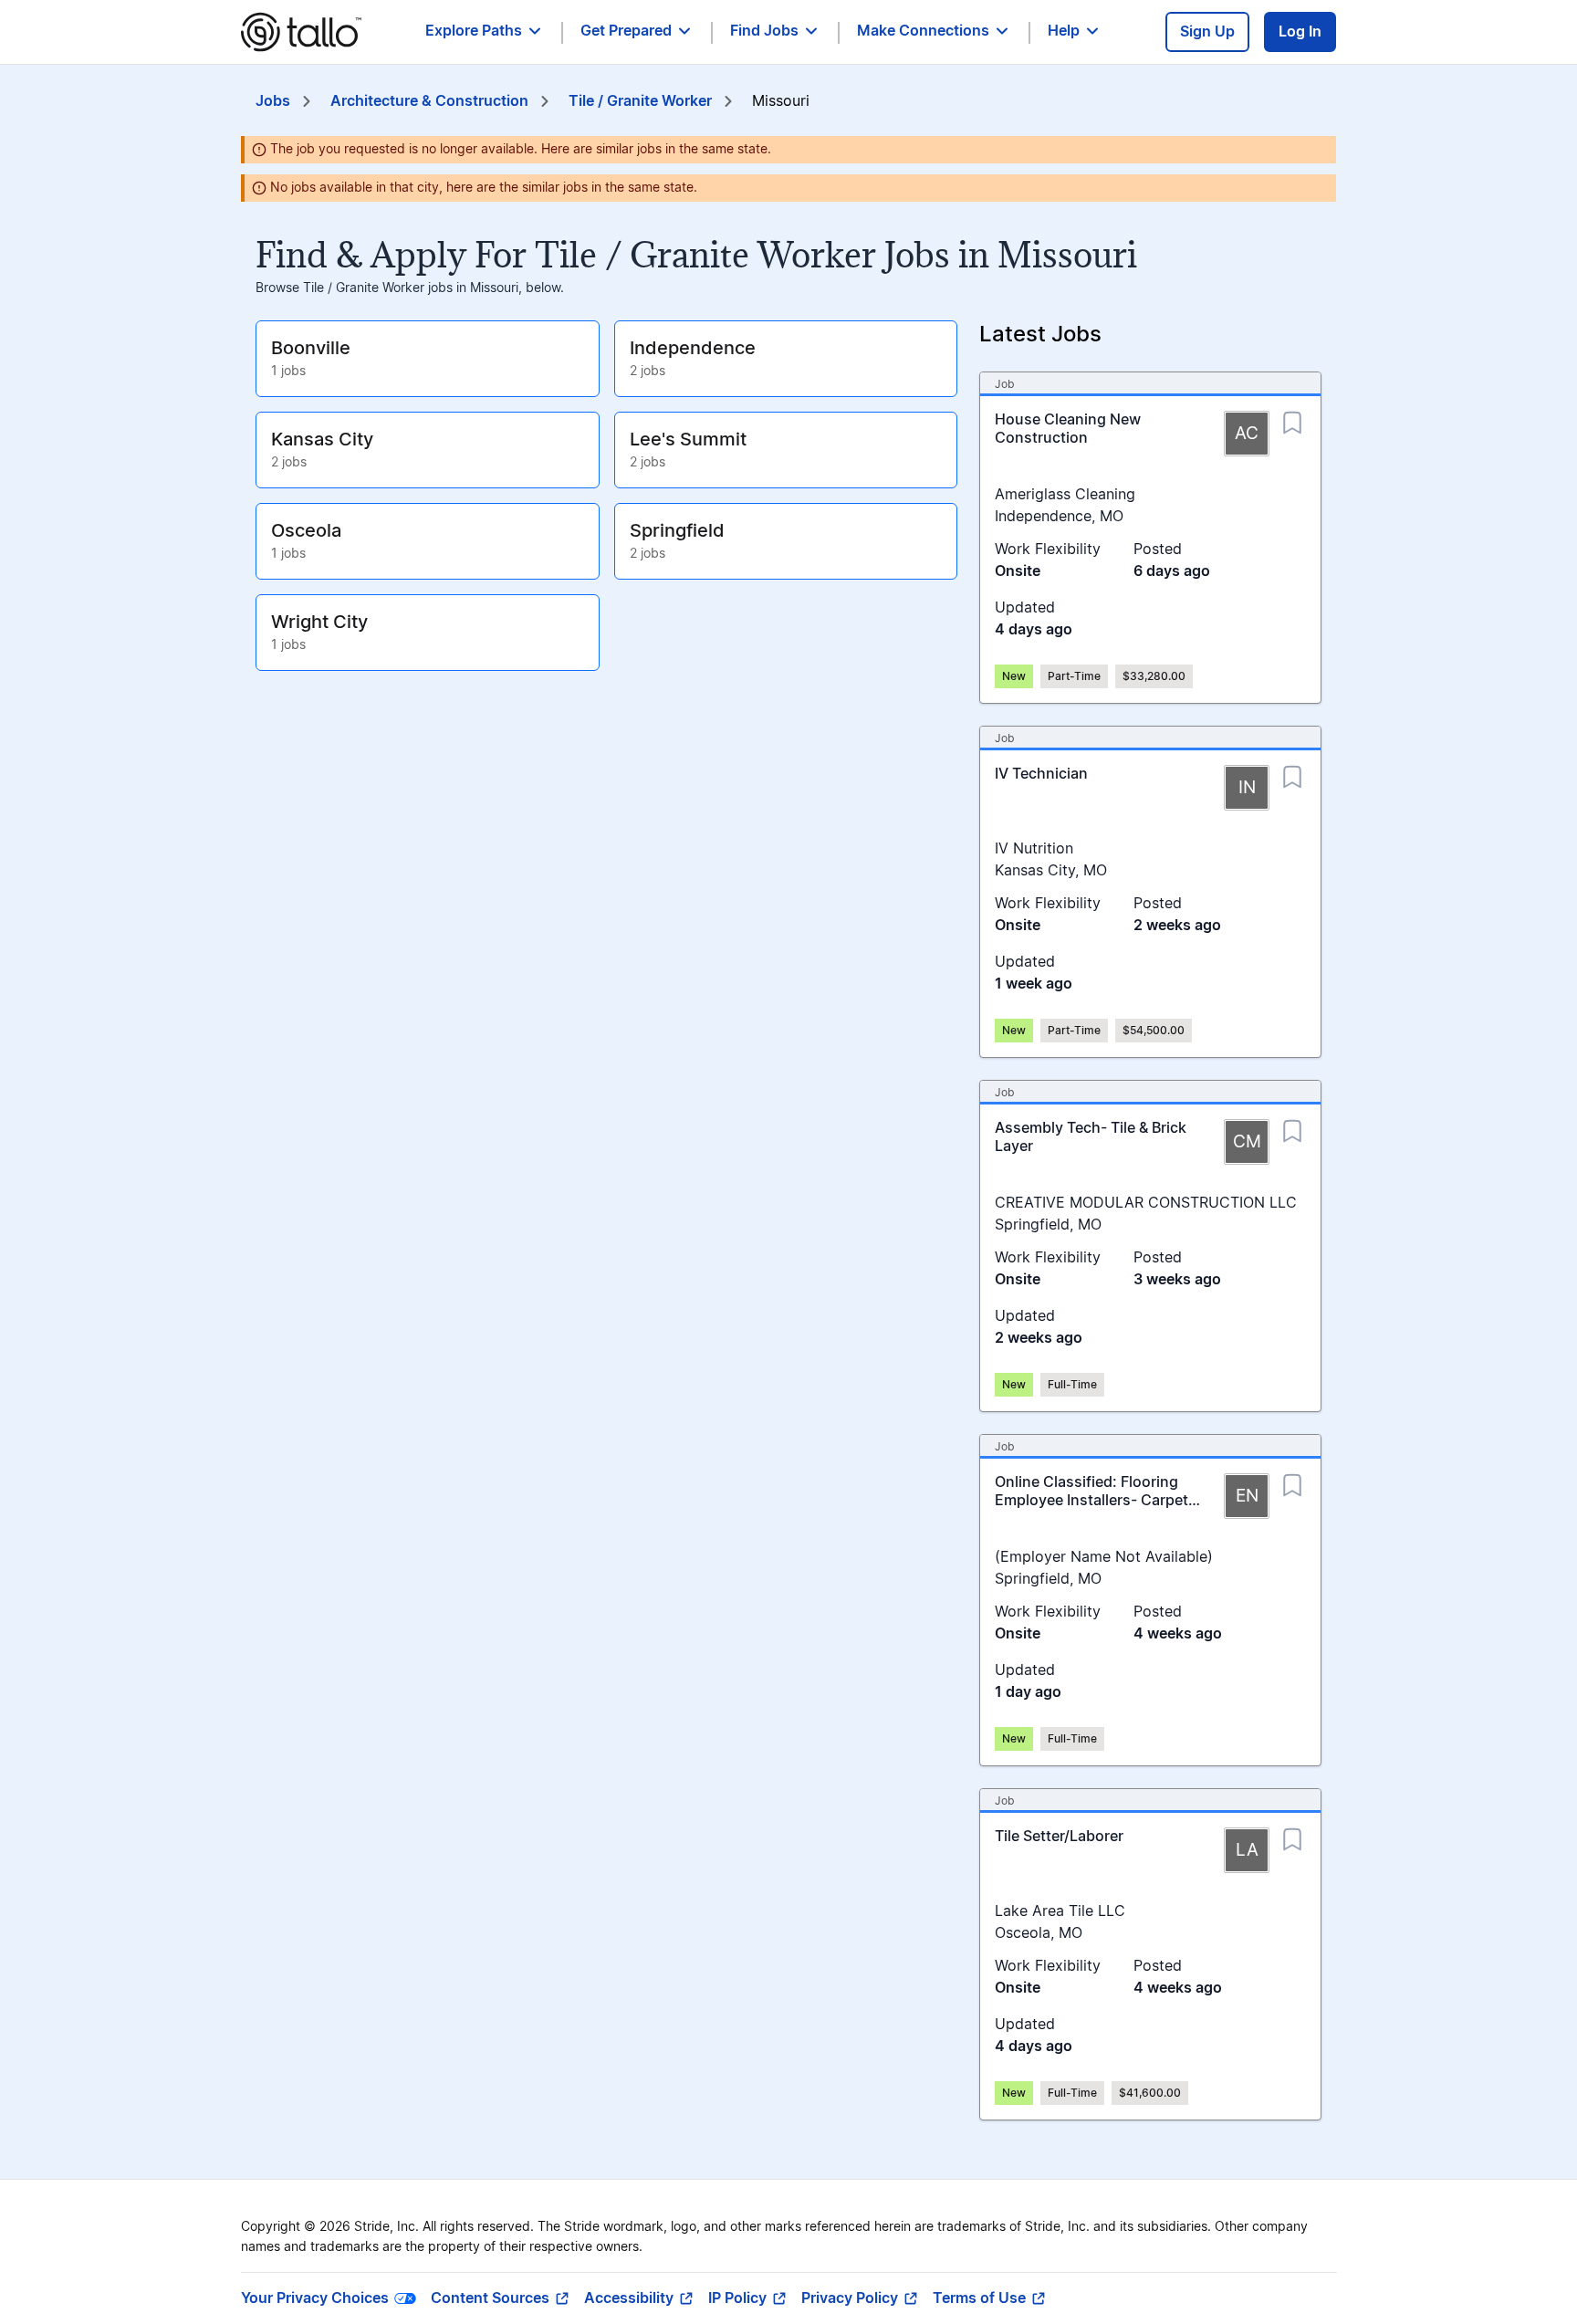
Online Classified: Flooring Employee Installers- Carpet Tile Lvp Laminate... (1091, 1501)
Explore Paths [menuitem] (474, 31)
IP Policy (737, 2298)
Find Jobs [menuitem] (764, 31)
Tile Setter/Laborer (1059, 1837)
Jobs (273, 101)
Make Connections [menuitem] (923, 31)
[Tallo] (301, 32)
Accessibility (629, 2298)
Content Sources (490, 2298)
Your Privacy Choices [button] (315, 2298)
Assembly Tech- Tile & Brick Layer (1091, 1137)
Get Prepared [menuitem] (626, 31)
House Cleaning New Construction (1068, 429)
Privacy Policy (850, 2298)
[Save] (1292, 417)
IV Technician (1041, 774)
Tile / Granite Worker (640, 101)
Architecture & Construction (429, 101)
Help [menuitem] (1064, 31)
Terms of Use (979, 2298)
